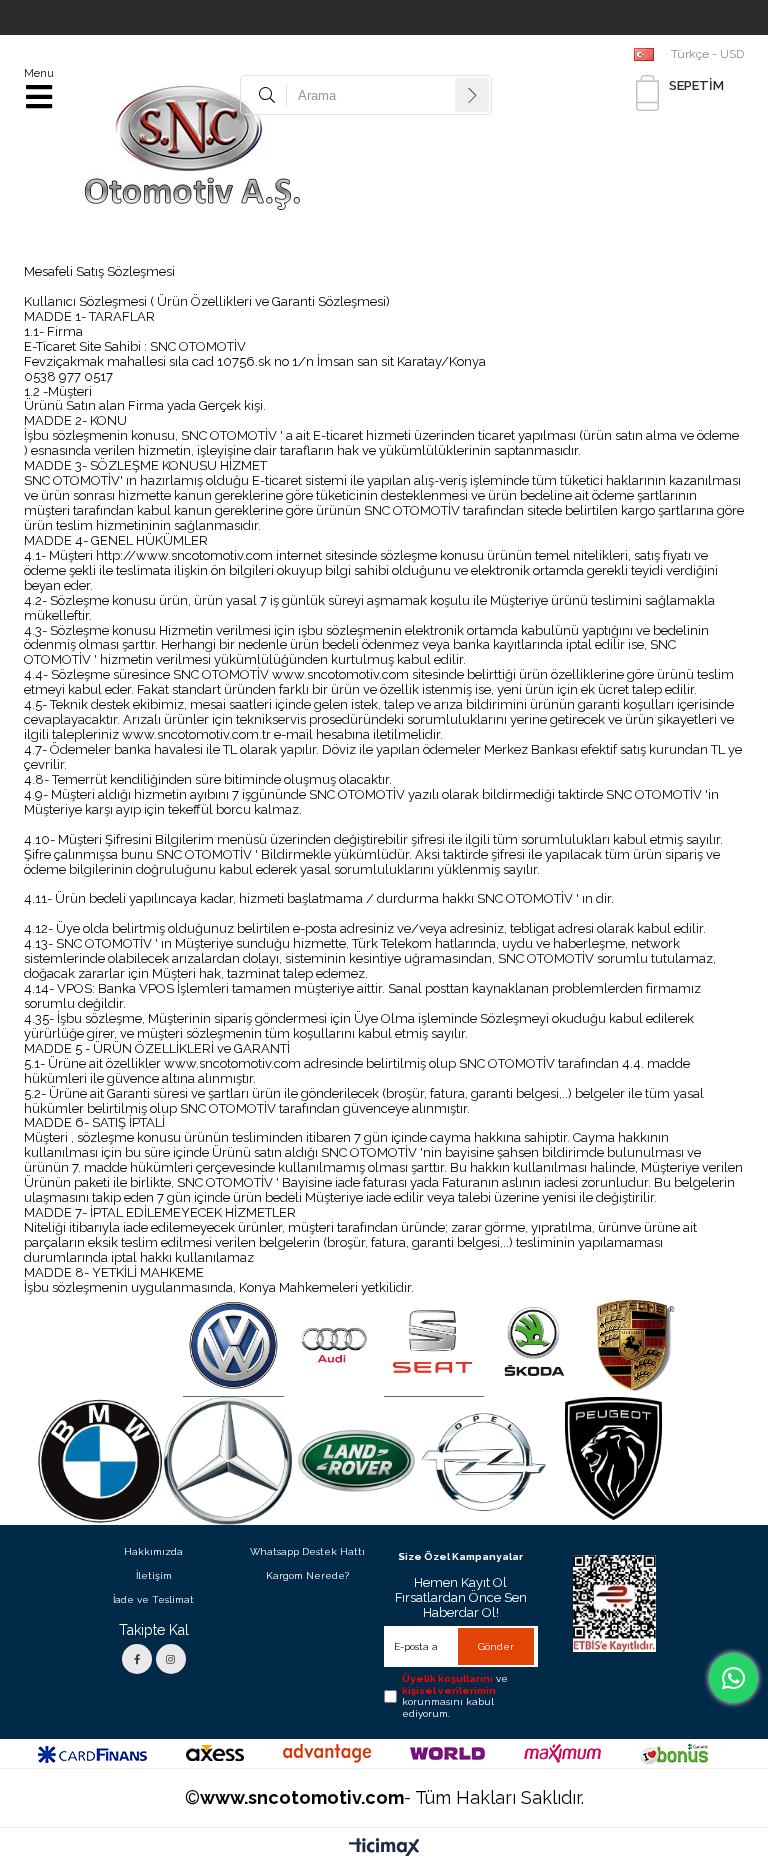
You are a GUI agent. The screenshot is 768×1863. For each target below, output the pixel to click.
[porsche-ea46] (634, 1346)
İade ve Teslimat (153, 1599)
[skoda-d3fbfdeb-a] (534, 1346)
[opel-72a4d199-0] (485, 1461)
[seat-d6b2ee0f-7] (434, 1346)
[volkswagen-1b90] (233, 1346)
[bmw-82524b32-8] (100, 1461)
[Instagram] (171, 1659)
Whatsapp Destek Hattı (307, 1551)
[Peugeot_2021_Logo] (613, 1458)
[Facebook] (137, 1659)
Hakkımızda (153, 1551)
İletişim (154, 1575)
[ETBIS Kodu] (614, 1603)
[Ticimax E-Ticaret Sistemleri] (384, 1848)
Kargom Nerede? (307, 1575)
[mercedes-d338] (228, 1461)
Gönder (496, 1646)
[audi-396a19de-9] (334, 1346)
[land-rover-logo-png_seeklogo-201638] (356, 1461)
